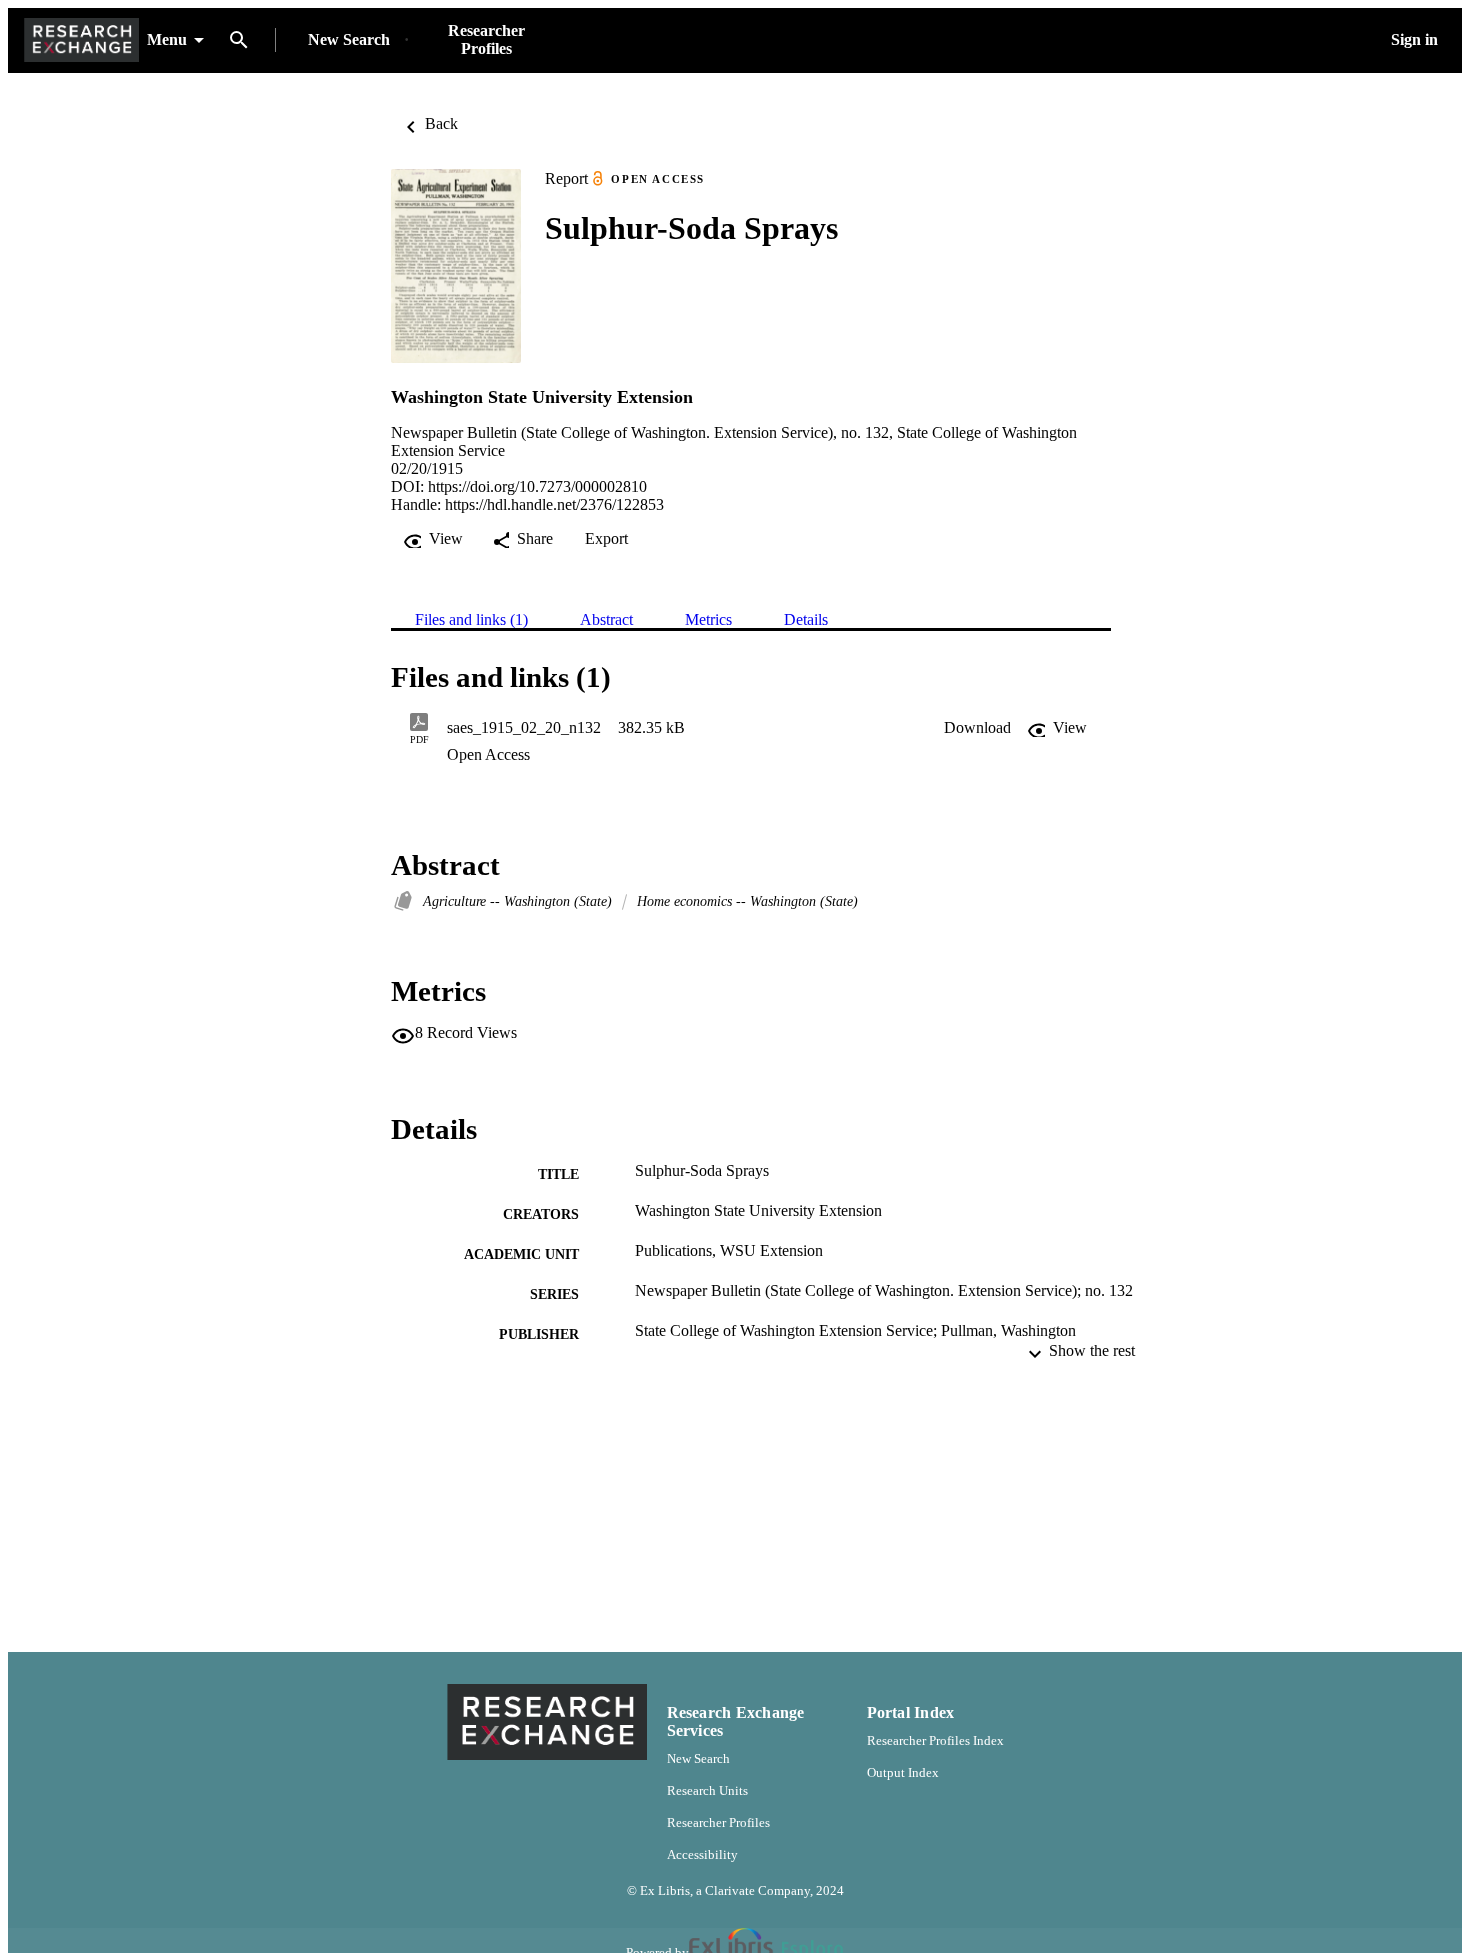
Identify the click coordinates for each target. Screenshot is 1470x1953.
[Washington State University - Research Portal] (81, 40)
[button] (977, 728)
